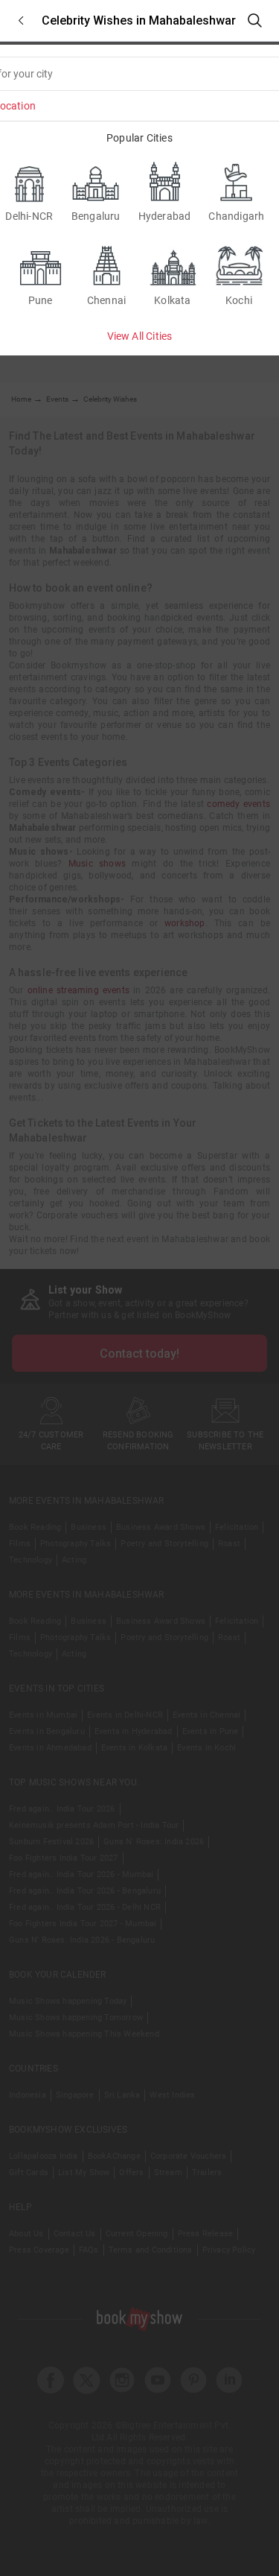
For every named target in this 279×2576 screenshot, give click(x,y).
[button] (21, 20)
